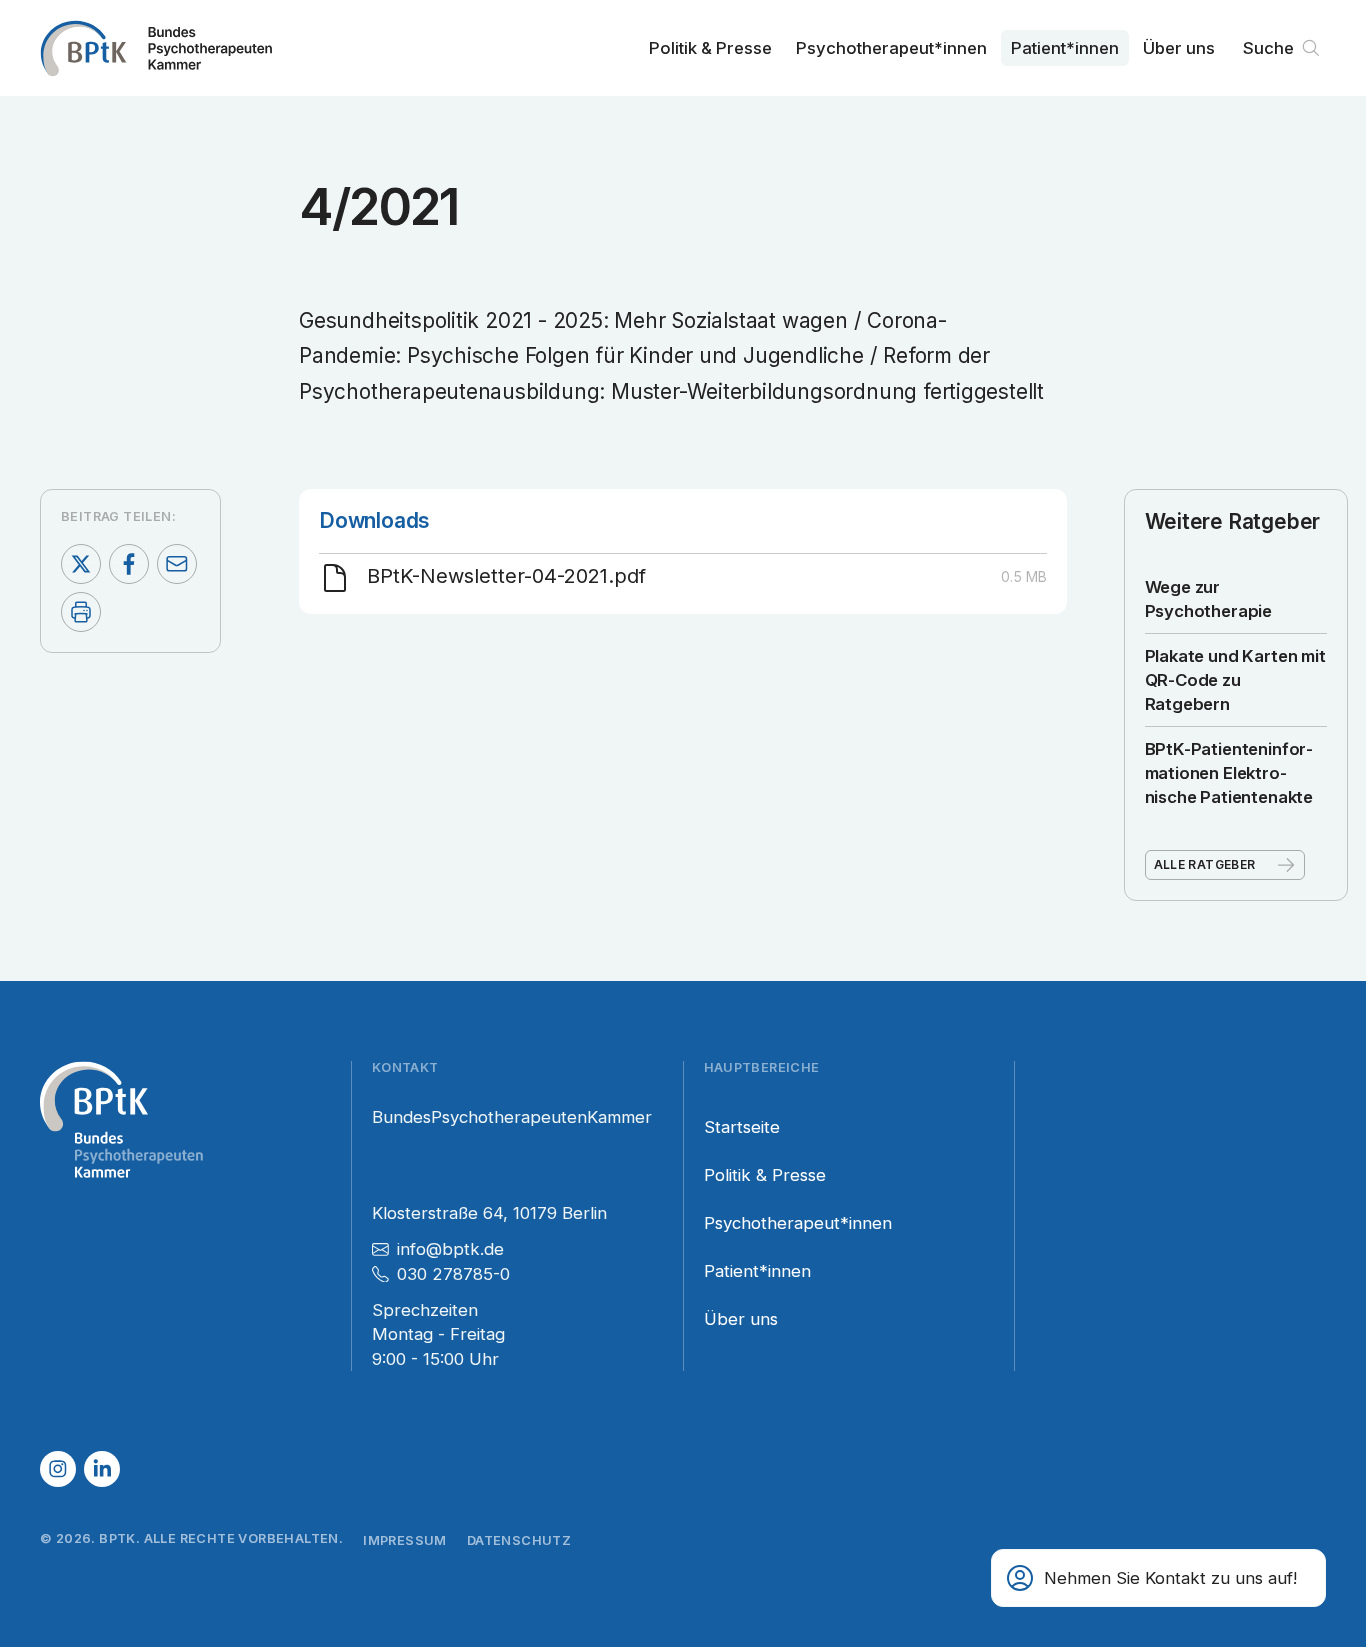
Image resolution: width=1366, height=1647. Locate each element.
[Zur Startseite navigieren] (156, 48)
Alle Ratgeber (1205, 864)
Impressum (405, 1540)
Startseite (742, 1127)
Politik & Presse (710, 48)
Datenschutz (519, 1540)
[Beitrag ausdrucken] (81, 612)
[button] (1158, 1578)
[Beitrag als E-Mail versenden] (177, 564)
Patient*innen (1065, 48)
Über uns (1179, 48)
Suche (1268, 48)
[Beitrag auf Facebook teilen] (129, 564)
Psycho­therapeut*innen (891, 48)
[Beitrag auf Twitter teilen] (81, 564)
